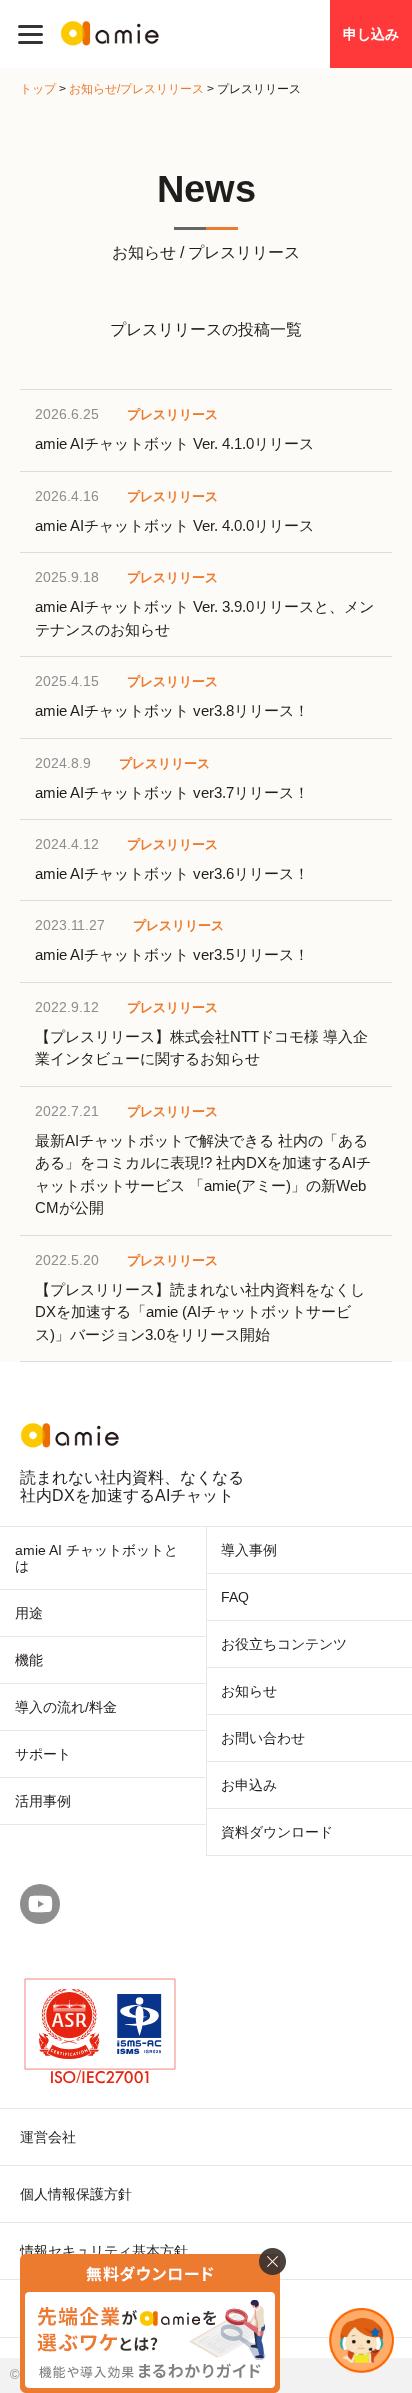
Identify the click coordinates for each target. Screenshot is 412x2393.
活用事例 (43, 1801)
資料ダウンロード (277, 1832)
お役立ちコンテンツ (284, 1644)
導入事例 (249, 1550)
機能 (29, 1660)
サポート (43, 1754)
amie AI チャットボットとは (96, 1558)
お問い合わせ (263, 1738)
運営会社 (48, 2137)
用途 (29, 1613)
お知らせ (249, 1691)
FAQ (235, 1597)
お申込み (249, 1785)
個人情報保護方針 (76, 2194)
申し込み (371, 34)
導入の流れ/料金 (66, 1707)
